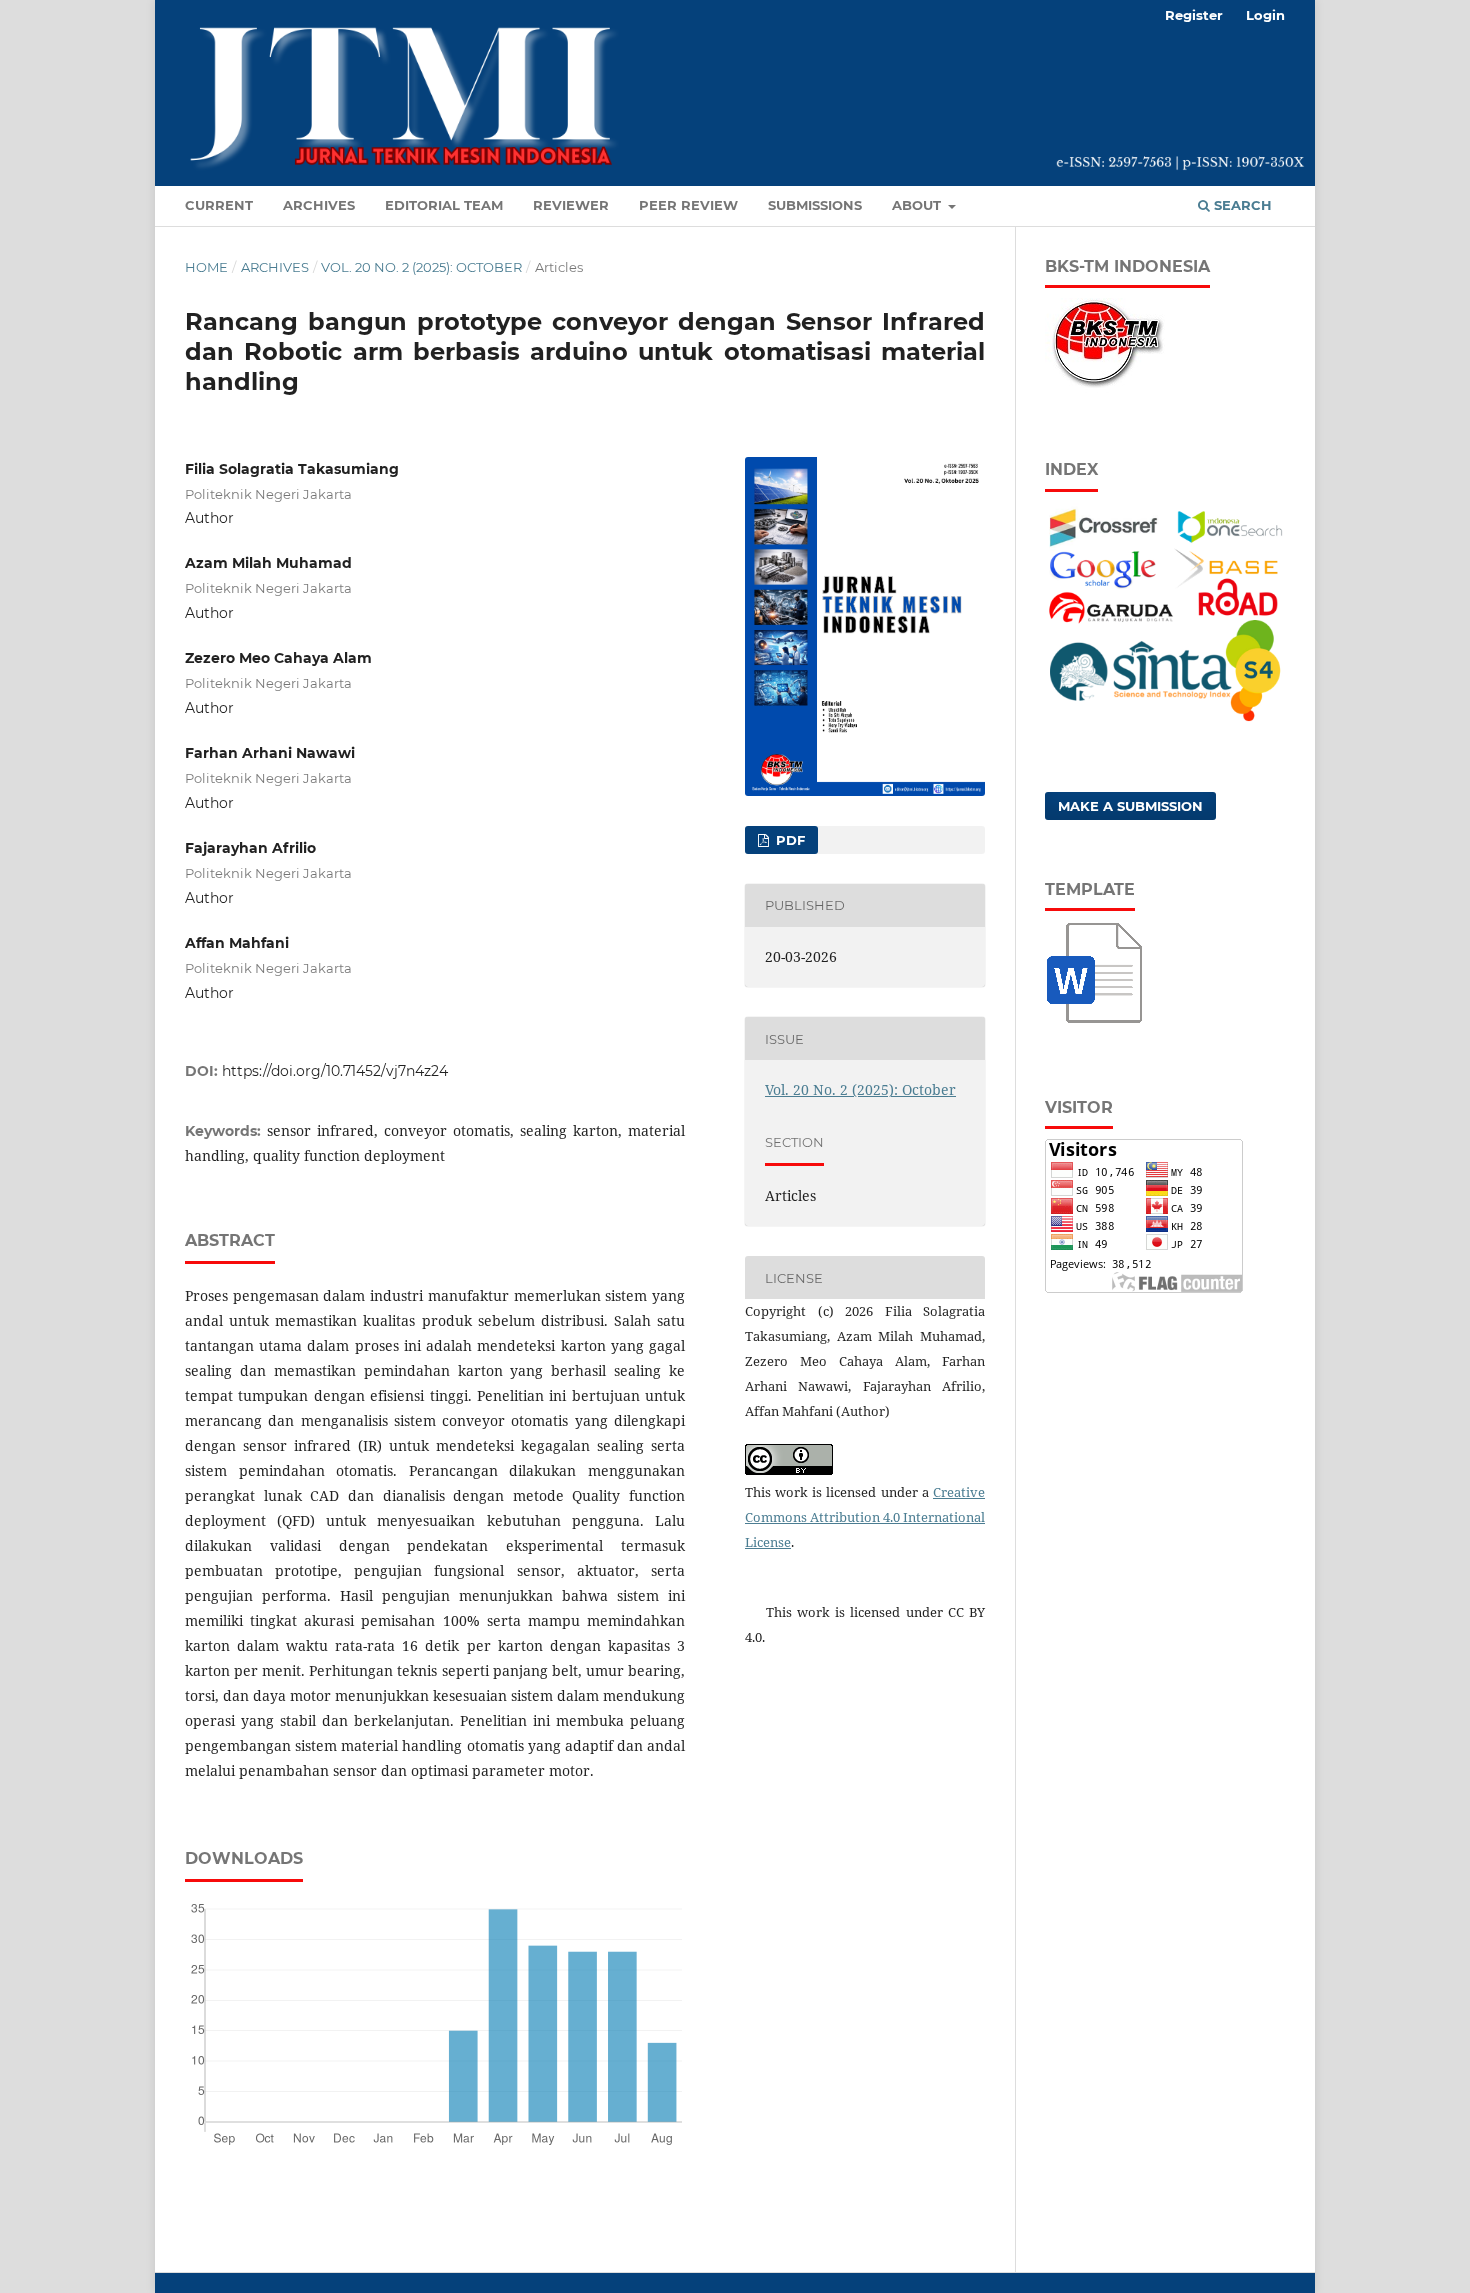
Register (1194, 15)
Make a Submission (1130, 806)
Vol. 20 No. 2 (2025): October (421, 267)
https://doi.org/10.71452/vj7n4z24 (335, 1071)
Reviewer (571, 205)
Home (206, 267)
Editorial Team (444, 205)
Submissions (815, 205)
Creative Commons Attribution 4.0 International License (865, 1517)
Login (1265, 15)
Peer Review (688, 205)
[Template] (1096, 1024)
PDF (788, 840)
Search (1241, 205)
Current (219, 205)
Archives (319, 205)
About (918, 205)
